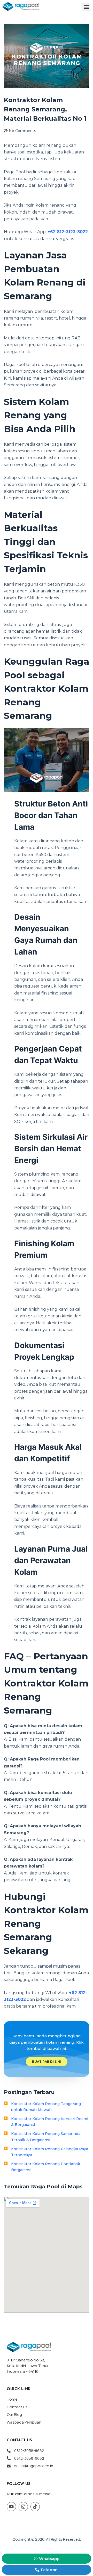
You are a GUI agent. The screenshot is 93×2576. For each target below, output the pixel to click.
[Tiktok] (35, 2507)
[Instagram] (23, 2507)
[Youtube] (11, 2507)
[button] (86, 7)
